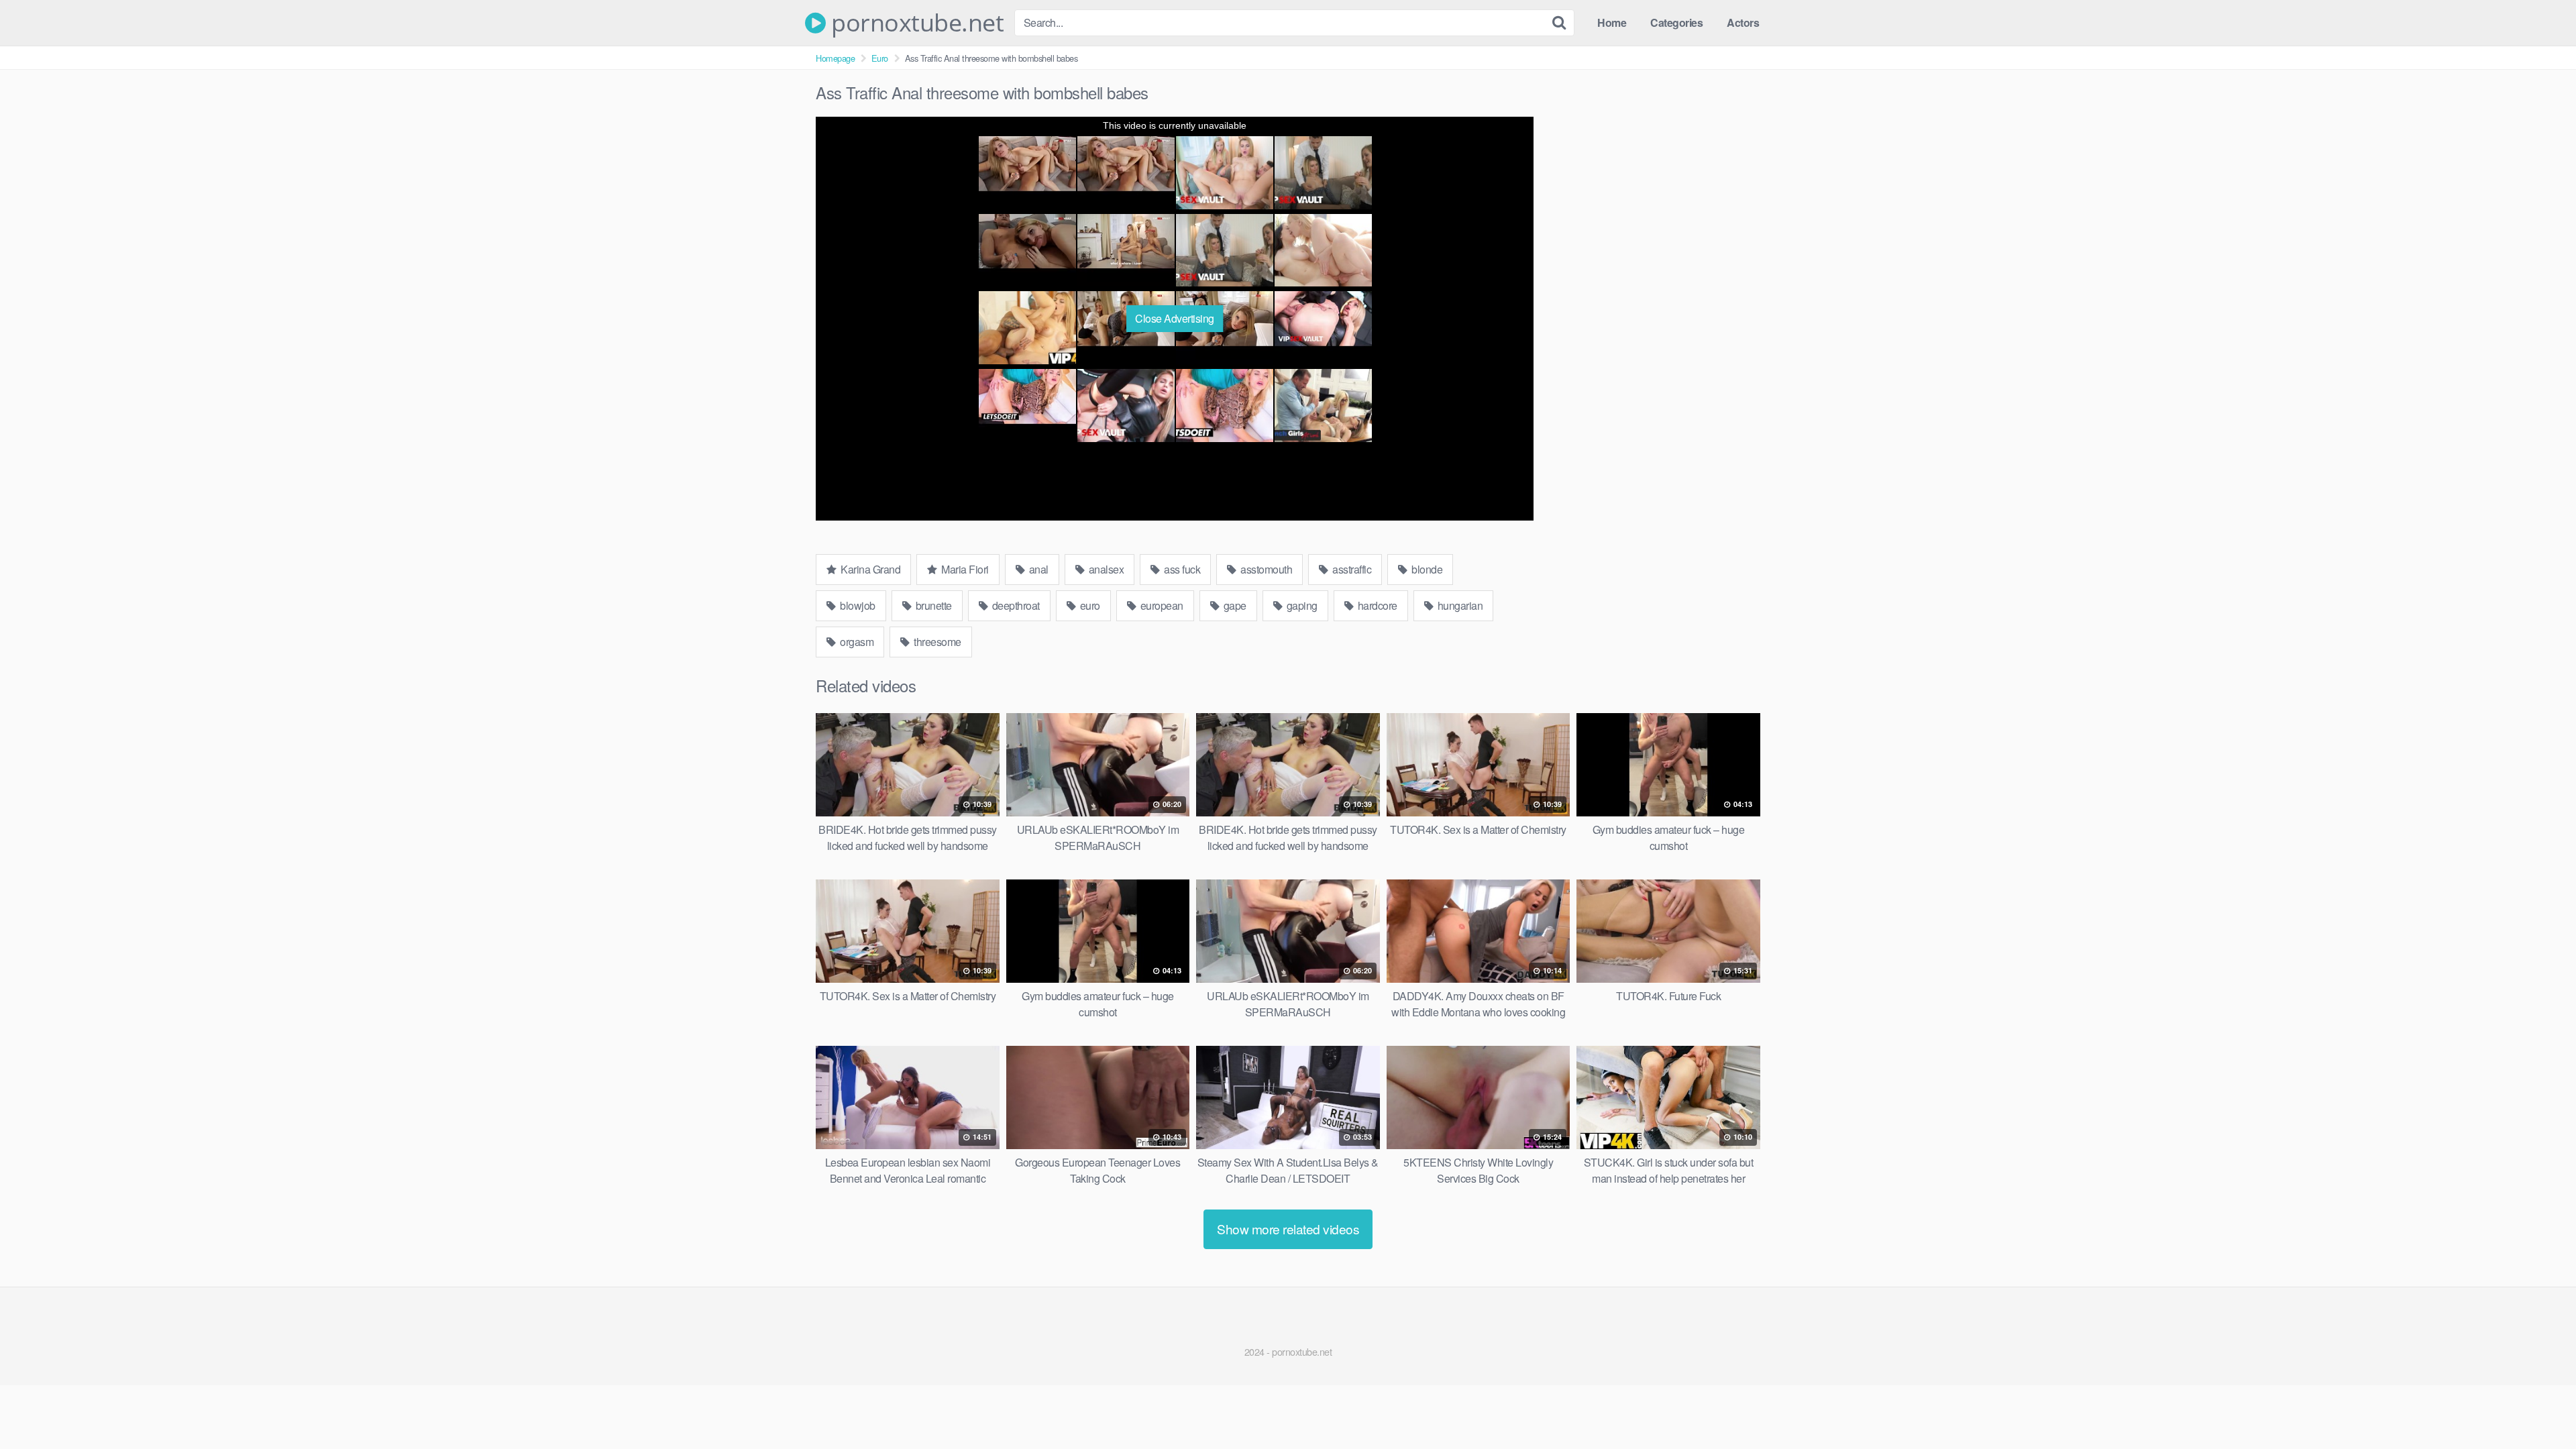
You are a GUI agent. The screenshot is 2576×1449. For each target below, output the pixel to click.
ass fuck (1181, 569)
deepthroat (1015, 605)
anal (1037, 569)
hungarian (1459, 605)
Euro (880, 58)
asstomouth (1266, 569)
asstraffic (1351, 569)
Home (1612, 22)
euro (1089, 605)
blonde (1426, 569)
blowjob (857, 605)
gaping (1301, 605)
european (1161, 605)
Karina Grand (870, 569)
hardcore (1376, 605)
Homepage (835, 58)
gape (1234, 605)
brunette (932, 605)
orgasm (856, 642)
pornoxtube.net (915, 23)
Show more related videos (1288, 1229)
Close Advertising (1175, 318)
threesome (936, 642)
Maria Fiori (964, 569)
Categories (1676, 22)
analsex (1105, 569)
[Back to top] (2539, 1406)
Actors (1743, 22)
